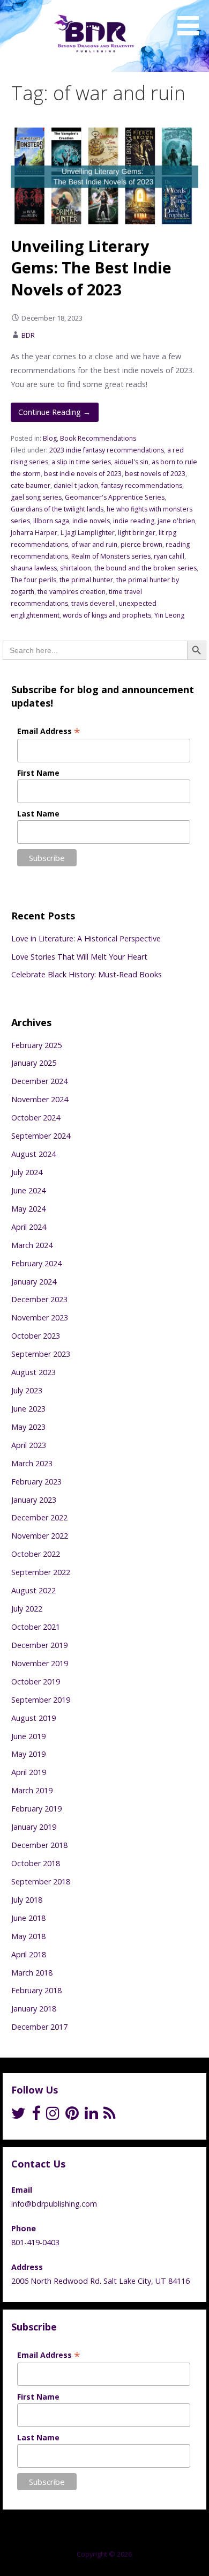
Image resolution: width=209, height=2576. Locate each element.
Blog (50, 438)
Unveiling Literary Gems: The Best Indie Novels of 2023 (91, 268)
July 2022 (27, 1609)
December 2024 (39, 1081)
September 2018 (41, 1881)
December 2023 (39, 1299)
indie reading (134, 521)
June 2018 (28, 1918)
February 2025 (36, 1045)
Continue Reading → (54, 412)
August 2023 (33, 1372)
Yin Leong (169, 615)
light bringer (137, 533)
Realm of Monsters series (111, 556)
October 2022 (36, 1554)
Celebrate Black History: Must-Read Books (87, 974)
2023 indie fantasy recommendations (107, 450)
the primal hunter (86, 580)
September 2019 (41, 1700)
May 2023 (28, 1427)
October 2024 (36, 1118)
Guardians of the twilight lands (57, 509)
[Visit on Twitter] (18, 2116)
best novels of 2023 (155, 474)
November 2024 (40, 1099)
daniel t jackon (76, 485)
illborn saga (51, 521)
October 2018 (36, 1863)
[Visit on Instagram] (53, 2116)
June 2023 (28, 1409)
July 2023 (27, 1390)
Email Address (49, 731)
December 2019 (39, 1645)
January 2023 (34, 1500)
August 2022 (33, 1590)
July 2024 (27, 1172)
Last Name (38, 814)
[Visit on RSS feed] (110, 2116)
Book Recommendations (98, 438)
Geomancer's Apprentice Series (115, 497)
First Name (38, 773)
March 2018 (32, 1973)
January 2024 (34, 1282)
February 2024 (36, 1263)
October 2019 (36, 1682)
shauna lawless (34, 568)
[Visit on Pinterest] (72, 2116)
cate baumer (31, 485)
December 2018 (39, 1845)
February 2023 (36, 1482)
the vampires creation (72, 592)
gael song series (36, 497)
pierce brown (141, 544)
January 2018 (34, 2009)
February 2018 (36, 1990)
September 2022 (41, 1572)
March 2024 (32, 1245)
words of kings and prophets (107, 615)
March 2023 (32, 1463)
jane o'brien (176, 521)
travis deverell (94, 603)
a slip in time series (81, 462)
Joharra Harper (34, 533)
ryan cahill (169, 556)
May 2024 (28, 1209)
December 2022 (39, 1517)
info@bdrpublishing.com (54, 2204)
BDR (28, 335)
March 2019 (32, 1790)
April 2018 (29, 1954)
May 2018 (28, 1936)
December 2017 (39, 2027)
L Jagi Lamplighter (88, 533)
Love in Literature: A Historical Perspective (86, 938)
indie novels (91, 521)
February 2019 (36, 1809)
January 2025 (34, 1063)
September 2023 (41, 1354)
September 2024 (41, 1136)
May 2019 (28, 1754)
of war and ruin (94, 544)
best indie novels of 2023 (83, 474)
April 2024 (29, 1227)
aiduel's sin (131, 462)
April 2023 (29, 1445)
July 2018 (27, 1900)
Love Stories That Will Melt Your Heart (79, 957)
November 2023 (40, 1317)
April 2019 (29, 1772)
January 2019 (34, 1827)
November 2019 (40, 1663)
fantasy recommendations (142, 485)
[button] (192, 19)
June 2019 (28, 1736)
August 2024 (33, 1154)
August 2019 (33, 1718)
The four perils (33, 580)
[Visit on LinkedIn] (91, 2116)
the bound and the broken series (145, 568)
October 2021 (36, 1627)
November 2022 (40, 1536)
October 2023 (36, 1336)
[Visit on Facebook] (36, 2116)
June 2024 (28, 1190)
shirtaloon (76, 568)
